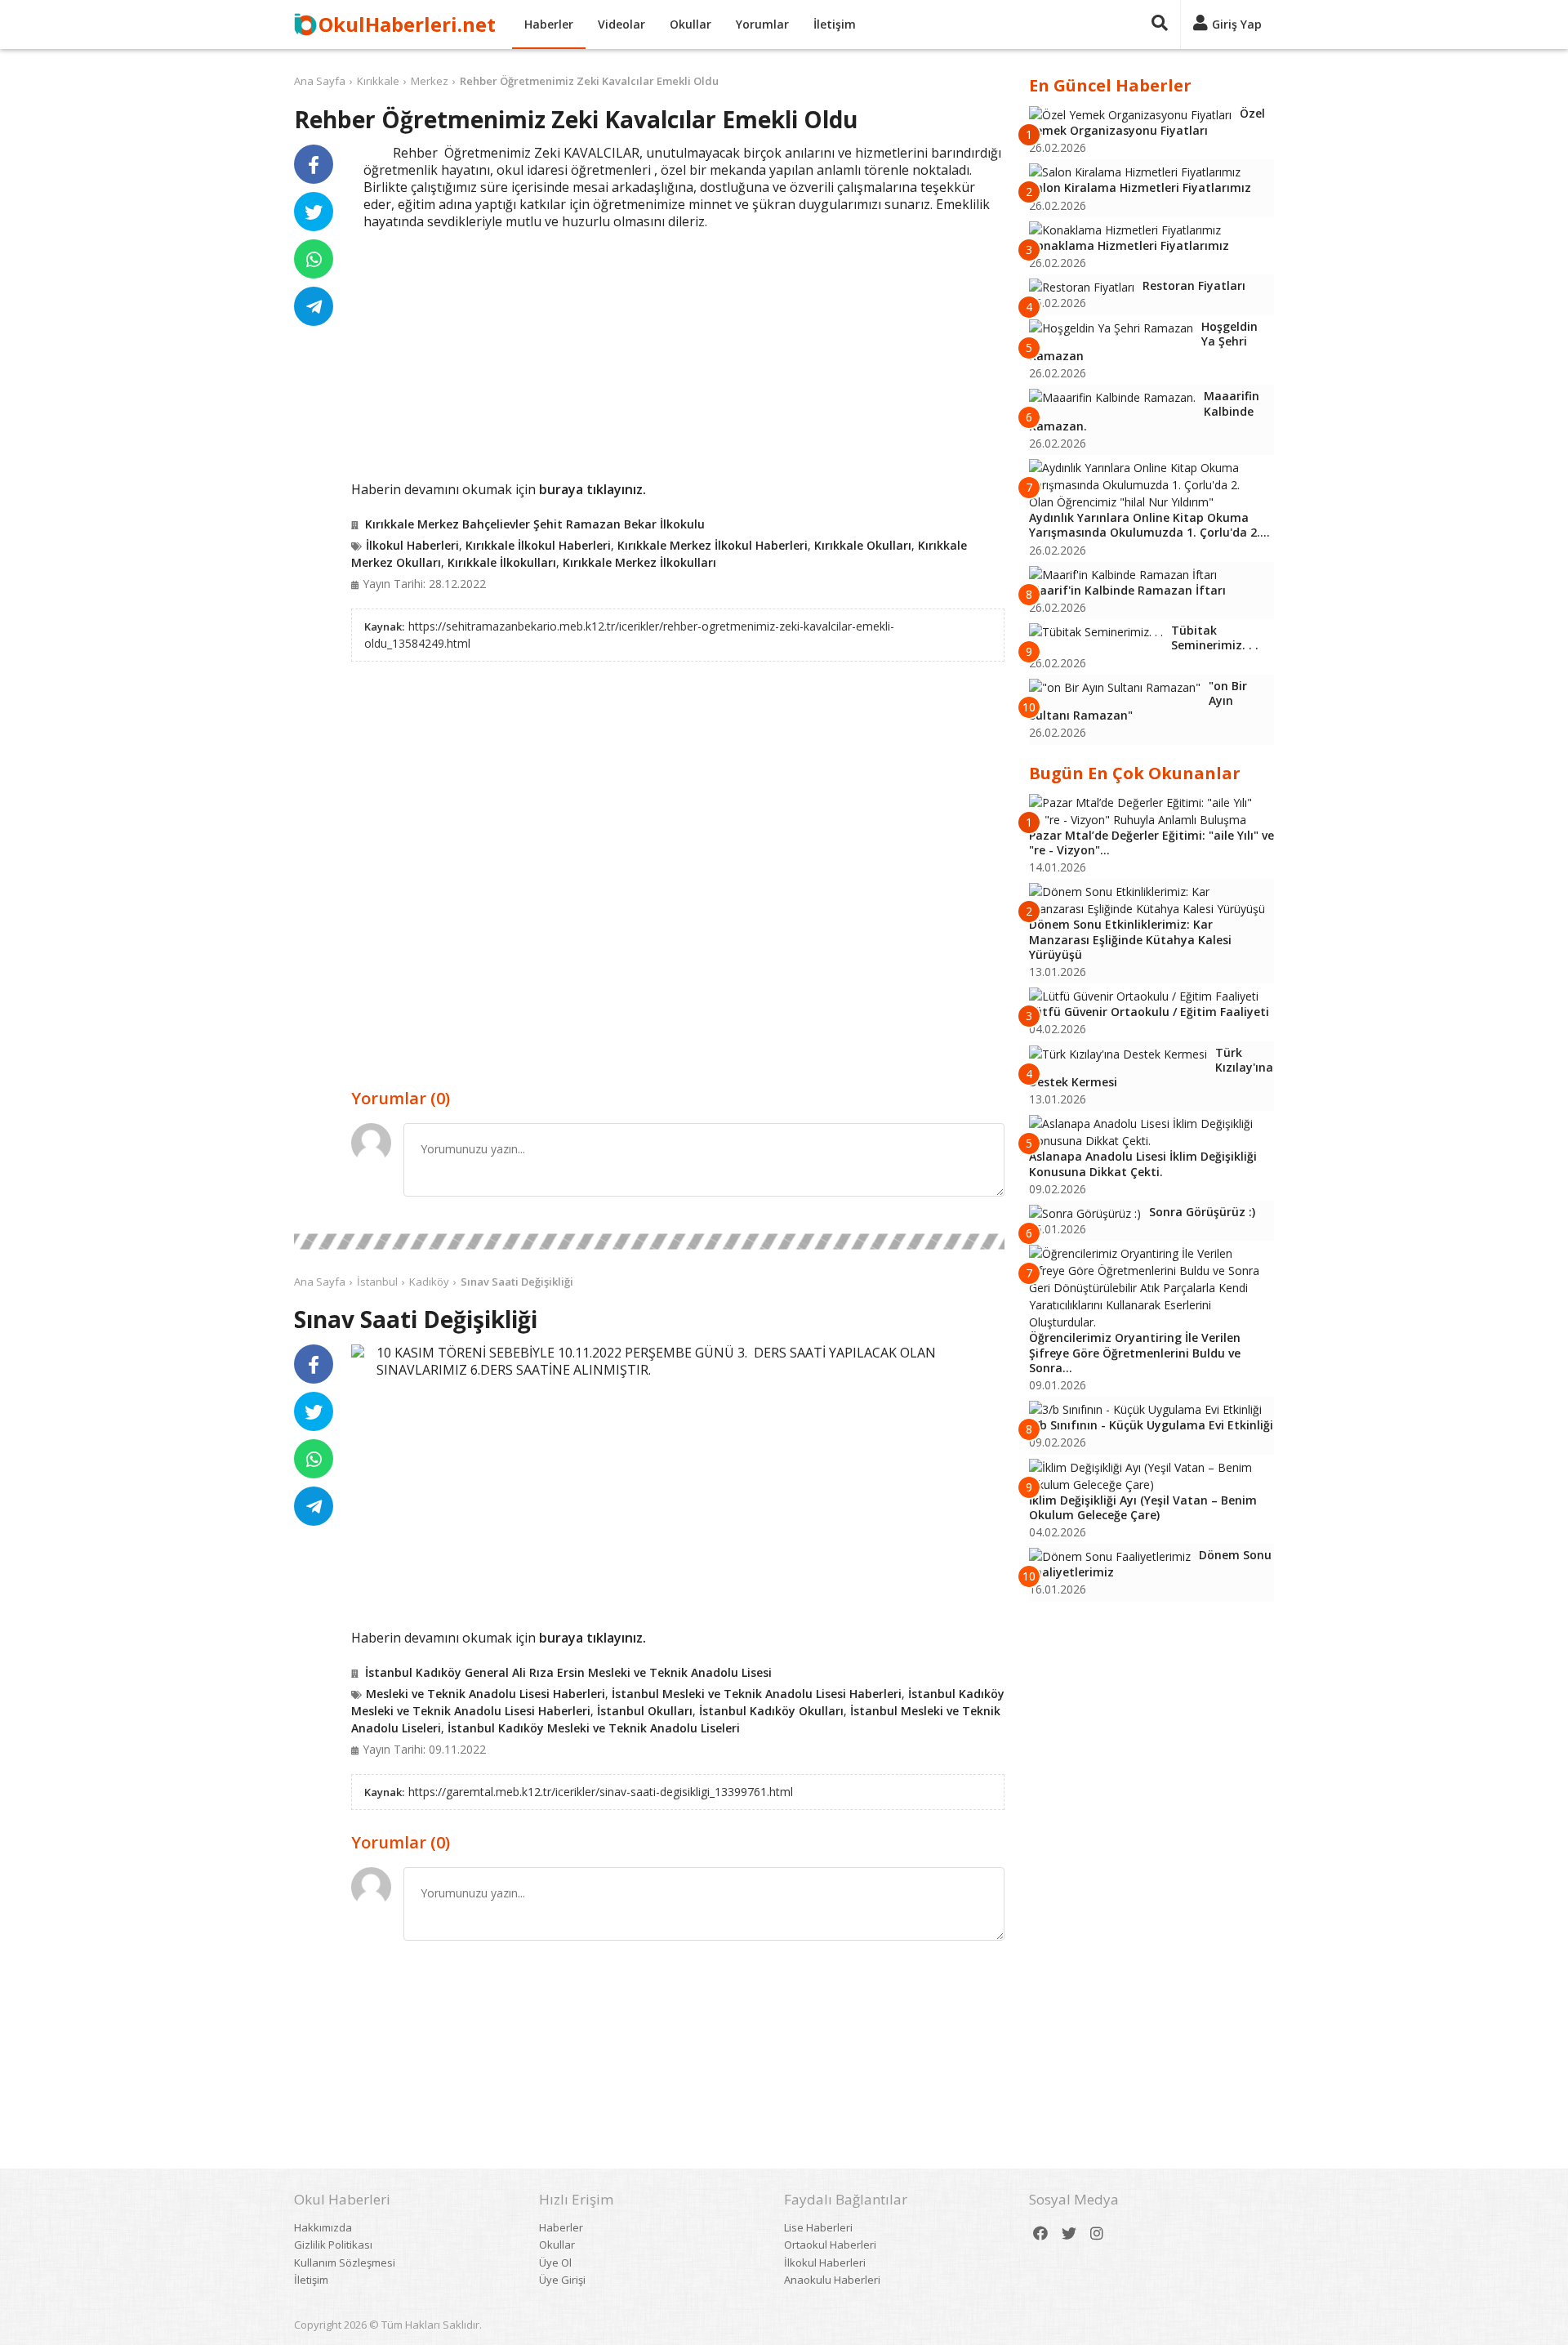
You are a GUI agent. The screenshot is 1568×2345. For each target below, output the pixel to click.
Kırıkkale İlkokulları (502, 562)
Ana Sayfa (320, 81)
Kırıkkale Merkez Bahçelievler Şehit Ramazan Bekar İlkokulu (535, 524)
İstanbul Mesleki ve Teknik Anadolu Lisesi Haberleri (757, 1694)
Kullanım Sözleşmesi (345, 2263)
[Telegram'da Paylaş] (314, 306)
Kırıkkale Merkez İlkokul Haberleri (713, 545)
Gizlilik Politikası (333, 2245)
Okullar (690, 24)
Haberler (549, 24)
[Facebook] (1040, 2234)
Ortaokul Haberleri (830, 2245)
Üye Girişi (562, 2280)
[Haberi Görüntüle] (358, 1351)
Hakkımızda (323, 2227)
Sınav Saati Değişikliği (517, 1282)
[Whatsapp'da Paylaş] (314, 259)
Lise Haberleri (818, 2227)
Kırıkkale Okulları (863, 545)
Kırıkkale (378, 81)
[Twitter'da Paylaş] (314, 212)
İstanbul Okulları (645, 1711)
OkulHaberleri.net (407, 24)
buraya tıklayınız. (592, 489)
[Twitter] (1069, 2234)
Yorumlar (762, 24)
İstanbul (377, 1282)
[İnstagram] (1097, 2234)
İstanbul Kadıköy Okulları (771, 1711)
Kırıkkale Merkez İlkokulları (639, 562)
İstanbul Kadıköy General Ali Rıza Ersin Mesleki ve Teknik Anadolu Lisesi (568, 1672)
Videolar (621, 24)
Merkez (430, 81)
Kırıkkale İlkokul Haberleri (538, 545)
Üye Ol (555, 2263)
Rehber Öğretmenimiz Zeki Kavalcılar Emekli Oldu (589, 81)
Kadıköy (429, 1282)
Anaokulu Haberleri (832, 2280)
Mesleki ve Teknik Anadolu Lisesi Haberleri (486, 1694)
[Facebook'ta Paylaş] (314, 164)
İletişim (835, 24)
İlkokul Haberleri (412, 545)
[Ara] (1160, 25)
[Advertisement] (678, 353)
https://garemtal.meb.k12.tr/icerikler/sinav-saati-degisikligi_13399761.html (601, 1792)
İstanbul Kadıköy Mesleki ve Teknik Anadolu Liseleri (594, 1728)
